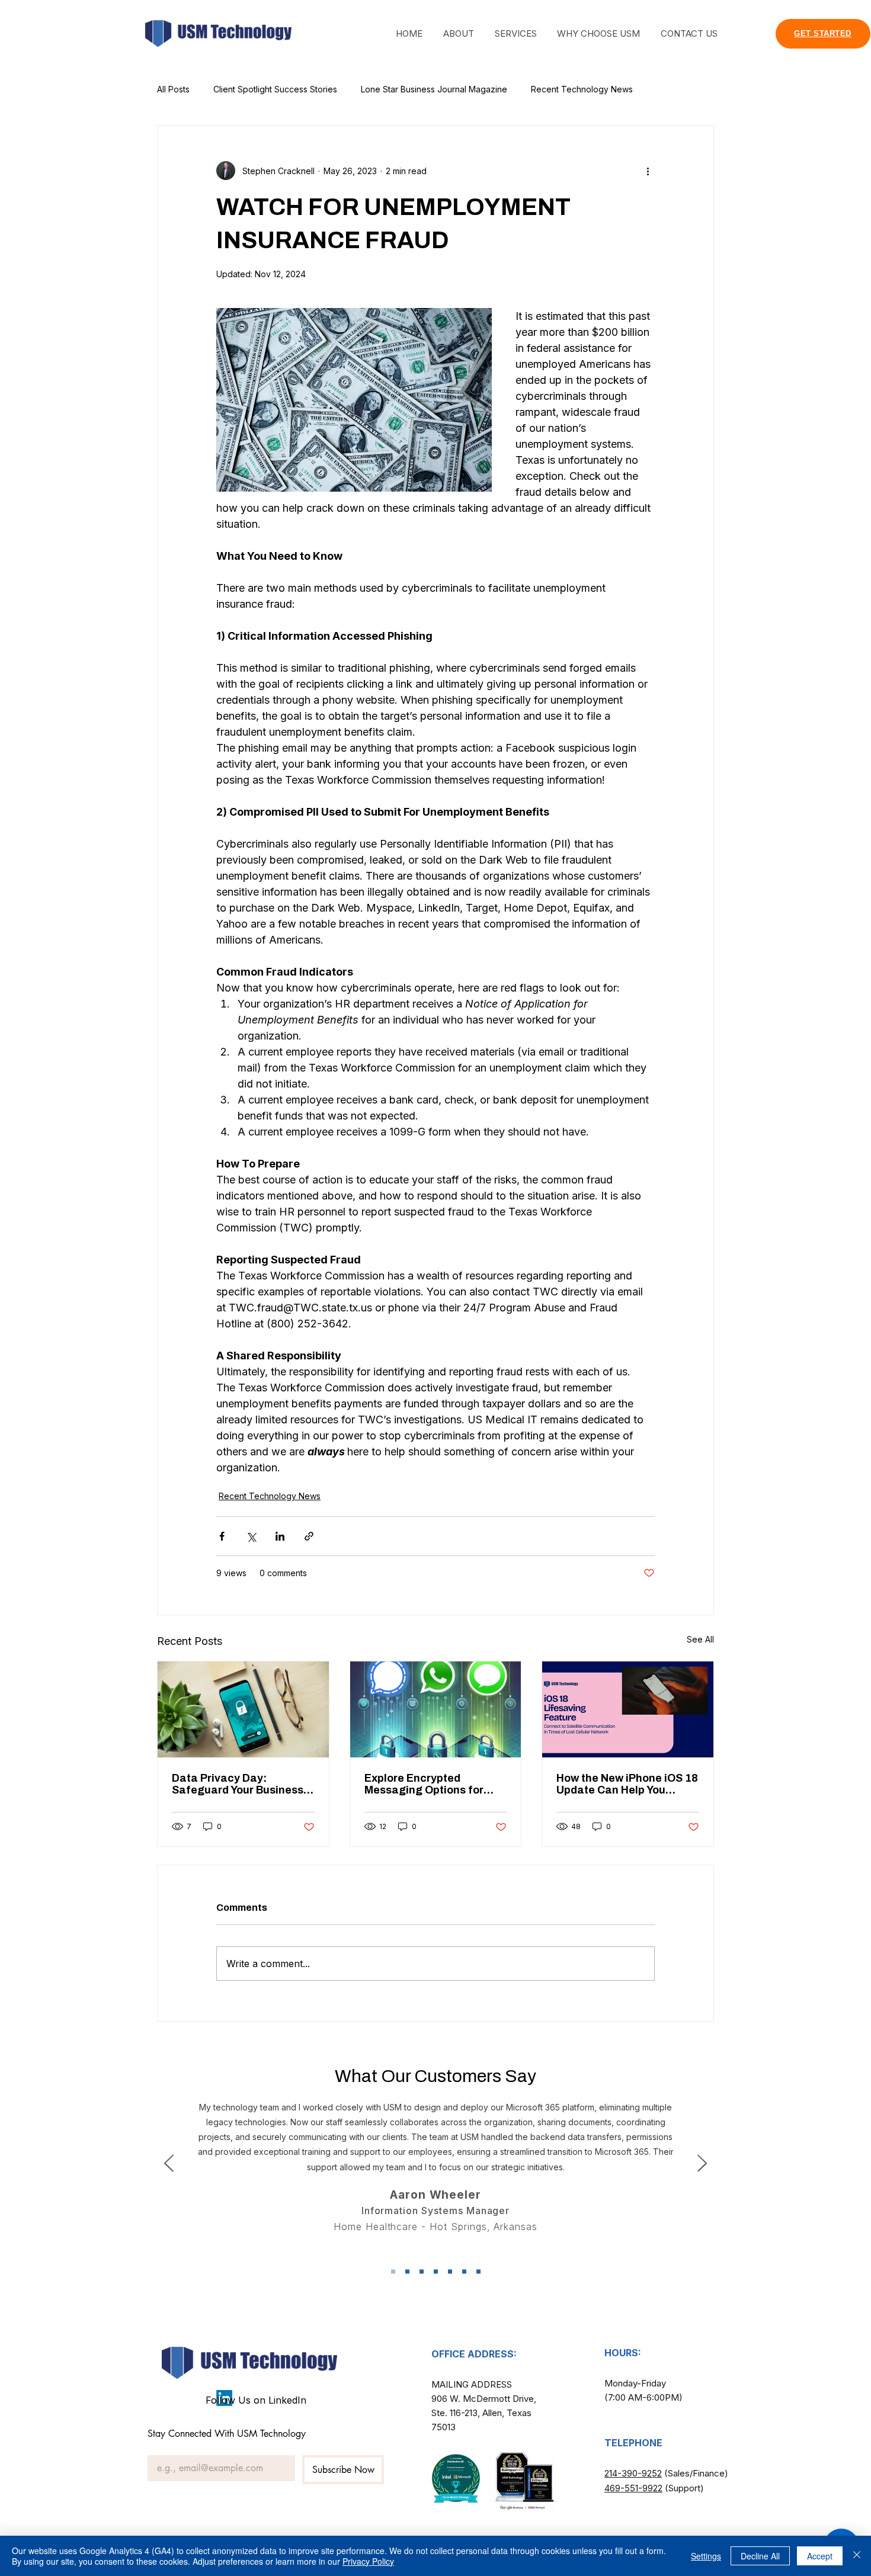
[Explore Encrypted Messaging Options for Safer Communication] (436, 1709)
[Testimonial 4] (436, 2271)
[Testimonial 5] (450, 2271)
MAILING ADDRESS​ (472, 2384)
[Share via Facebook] (222, 1536)
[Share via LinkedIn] (280, 1536)
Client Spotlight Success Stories (275, 89)
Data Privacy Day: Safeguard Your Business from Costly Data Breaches (243, 1784)
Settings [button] (706, 2556)
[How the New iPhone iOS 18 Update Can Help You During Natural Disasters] (628, 1709)
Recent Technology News (582, 89)
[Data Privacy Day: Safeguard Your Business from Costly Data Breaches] (243, 1709)
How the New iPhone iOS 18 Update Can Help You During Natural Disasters (627, 1784)
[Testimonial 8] (393, 2271)
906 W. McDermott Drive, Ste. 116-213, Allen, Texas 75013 (484, 2413)
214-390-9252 (633, 2473)
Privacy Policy (368, 2561)
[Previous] (169, 2164)
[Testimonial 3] (422, 2271)
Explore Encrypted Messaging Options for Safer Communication (424, 1784)
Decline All (760, 2556)
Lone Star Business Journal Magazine (434, 89)
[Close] (857, 2556)
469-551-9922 (633, 2488)
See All (700, 1639)
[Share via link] (309, 1536)
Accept (820, 2556)
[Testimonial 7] (478, 2271)
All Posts (173, 89)
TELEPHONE (633, 2443)
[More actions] (648, 171)
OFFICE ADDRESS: (474, 2354)
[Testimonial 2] (407, 2271)
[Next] (702, 2164)
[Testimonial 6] (464, 2271)
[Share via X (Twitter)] (251, 1536)
